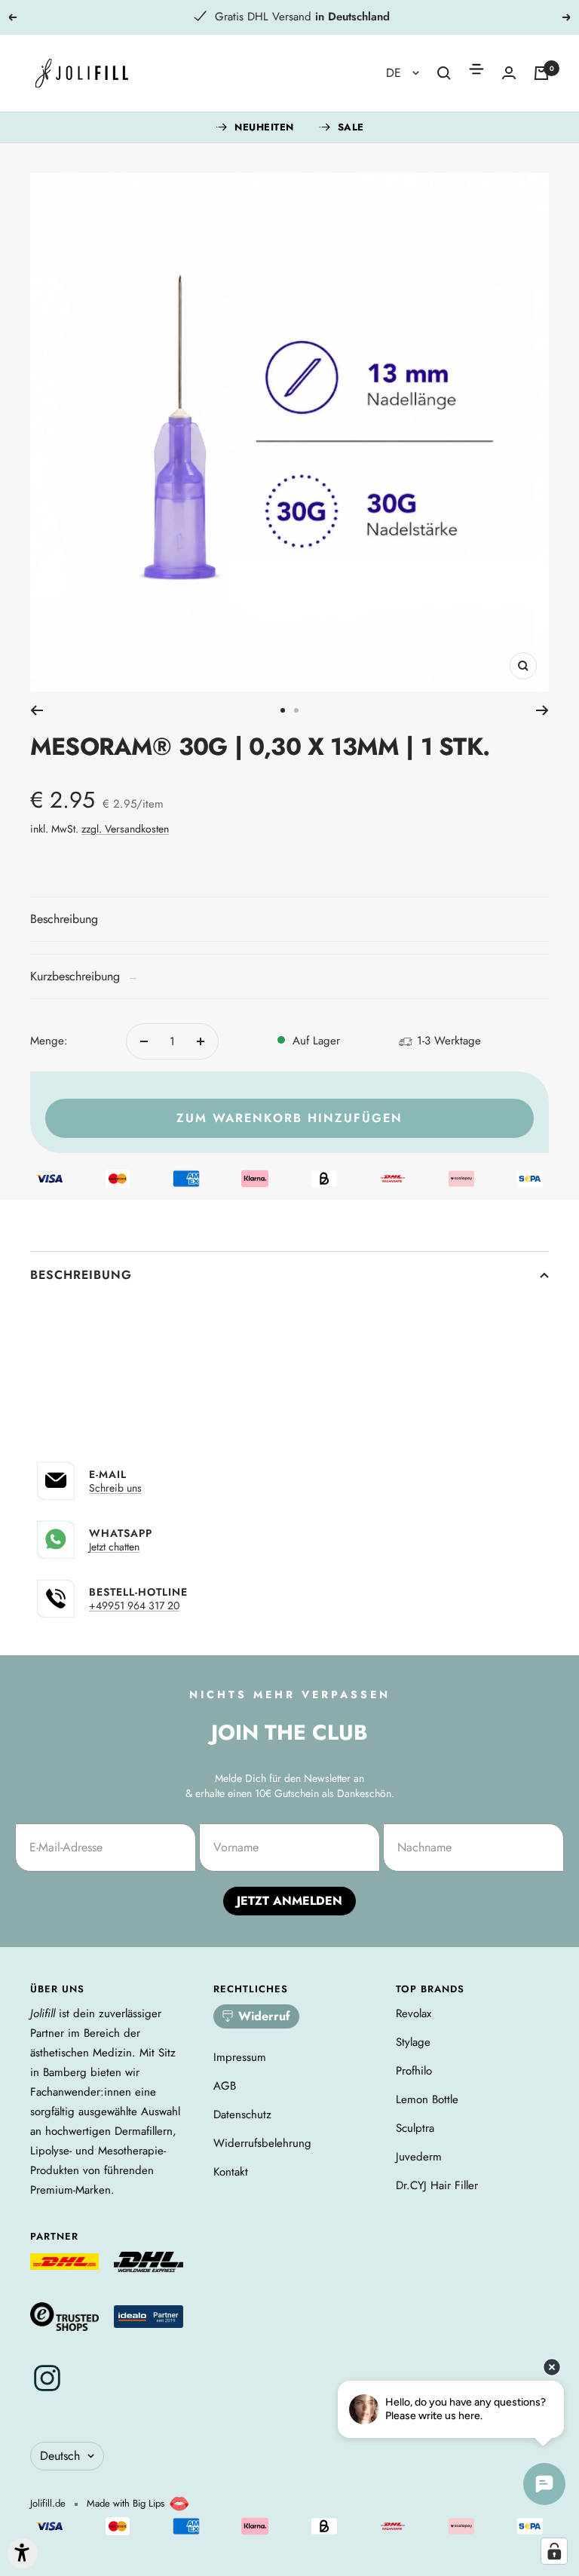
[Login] (509, 73)
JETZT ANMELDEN (289, 1901)
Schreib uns (115, 1488)
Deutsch (60, 2456)
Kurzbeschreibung (84, 976)
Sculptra (415, 2128)
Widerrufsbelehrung (262, 2143)
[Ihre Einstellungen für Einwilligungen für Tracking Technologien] (554, 2551)
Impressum (240, 2057)
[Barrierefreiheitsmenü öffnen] (23, 2553)
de (395, 73)
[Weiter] (542, 710)
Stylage (413, 2042)
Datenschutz (242, 2114)
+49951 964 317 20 (134, 1605)
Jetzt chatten (114, 1547)
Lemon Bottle (427, 2099)
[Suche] (444, 73)
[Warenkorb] (541, 73)
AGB (225, 2086)
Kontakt (231, 2172)
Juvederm (419, 2157)
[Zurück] (37, 710)
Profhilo (414, 2071)
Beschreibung (81, 1275)
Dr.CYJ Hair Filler (437, 2185)
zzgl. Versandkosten (125, 829)
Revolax (414, 2013)
